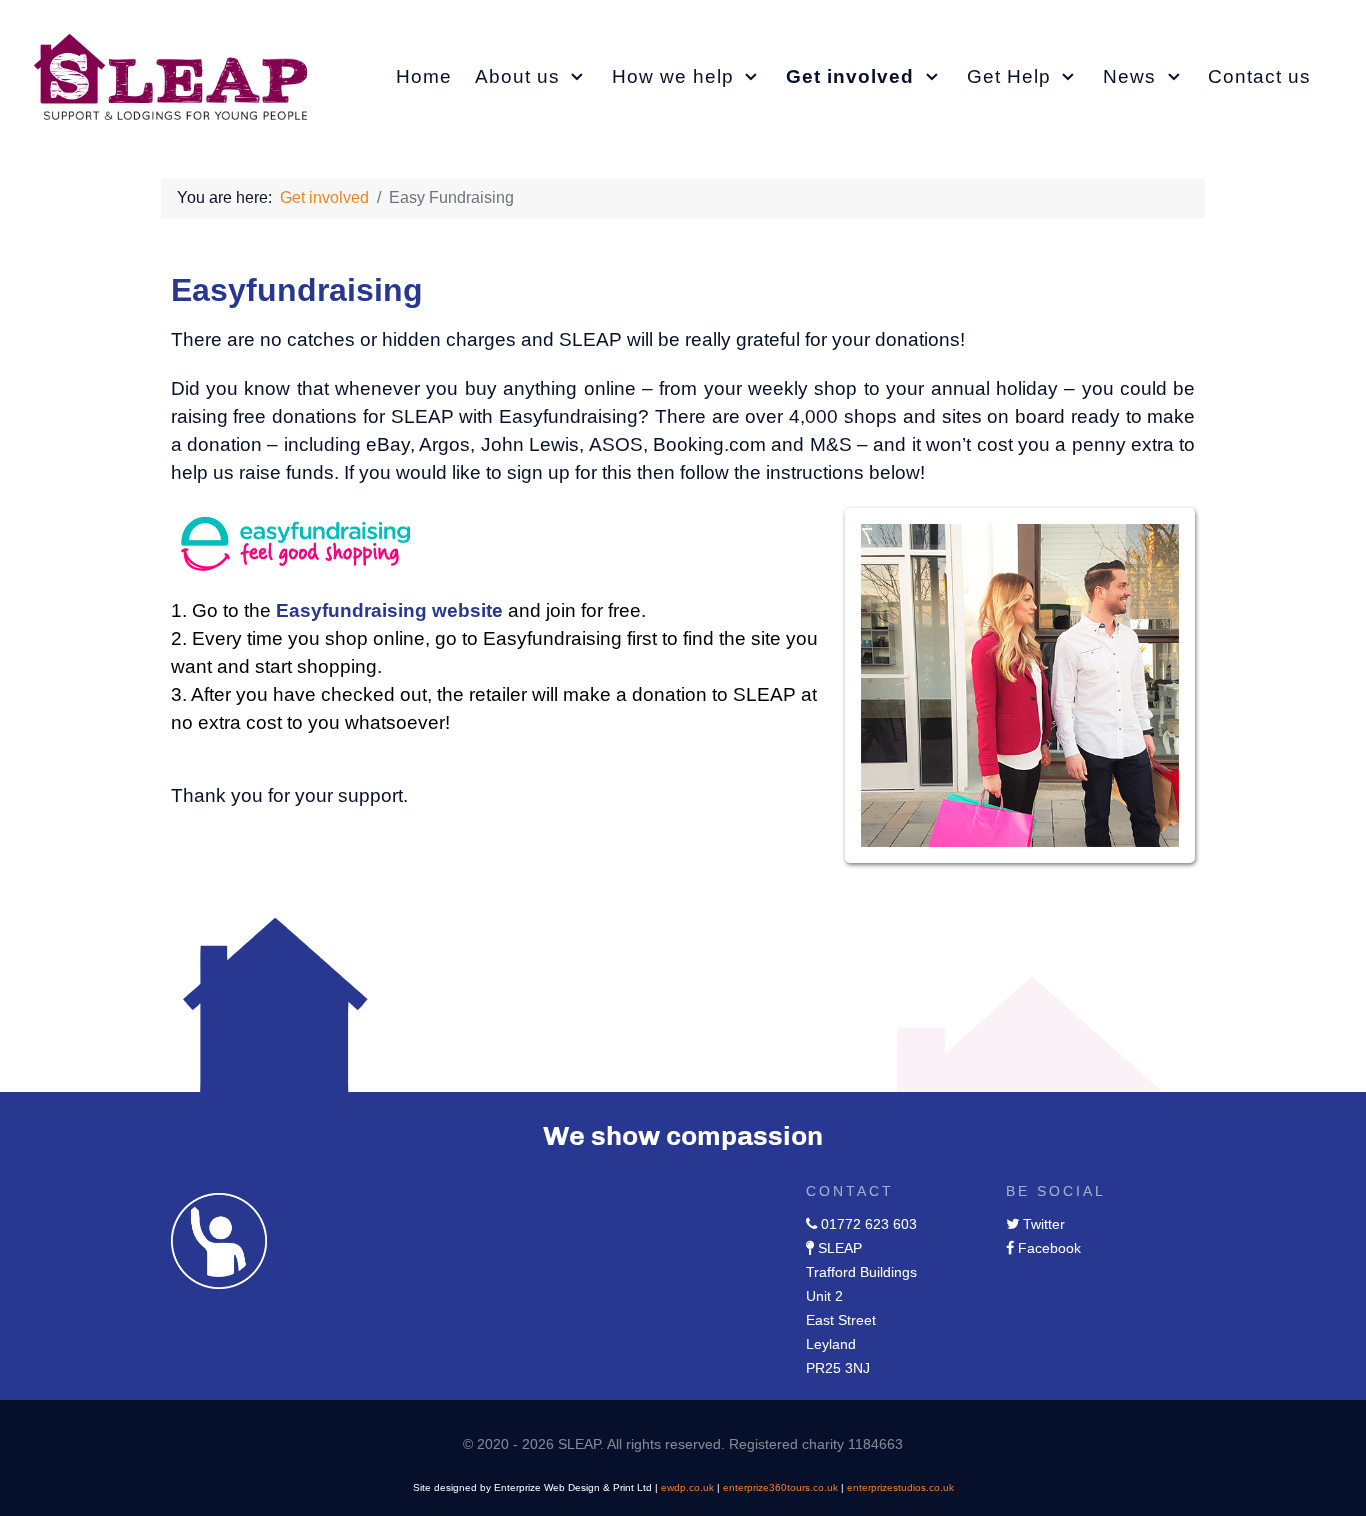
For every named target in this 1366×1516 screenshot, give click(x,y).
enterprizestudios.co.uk (900, 1487)
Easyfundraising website (389, 610)
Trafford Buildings (861, 1272)
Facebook (1049, 1248)
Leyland (831, 1344)
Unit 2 (824, 1296)
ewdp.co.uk (687, 1487)
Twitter (1044, 1224)
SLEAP (840, 1248)
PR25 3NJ (838, 1368)
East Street (841, 1320)
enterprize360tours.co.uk (780, 1487)
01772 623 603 (869, 1224)
